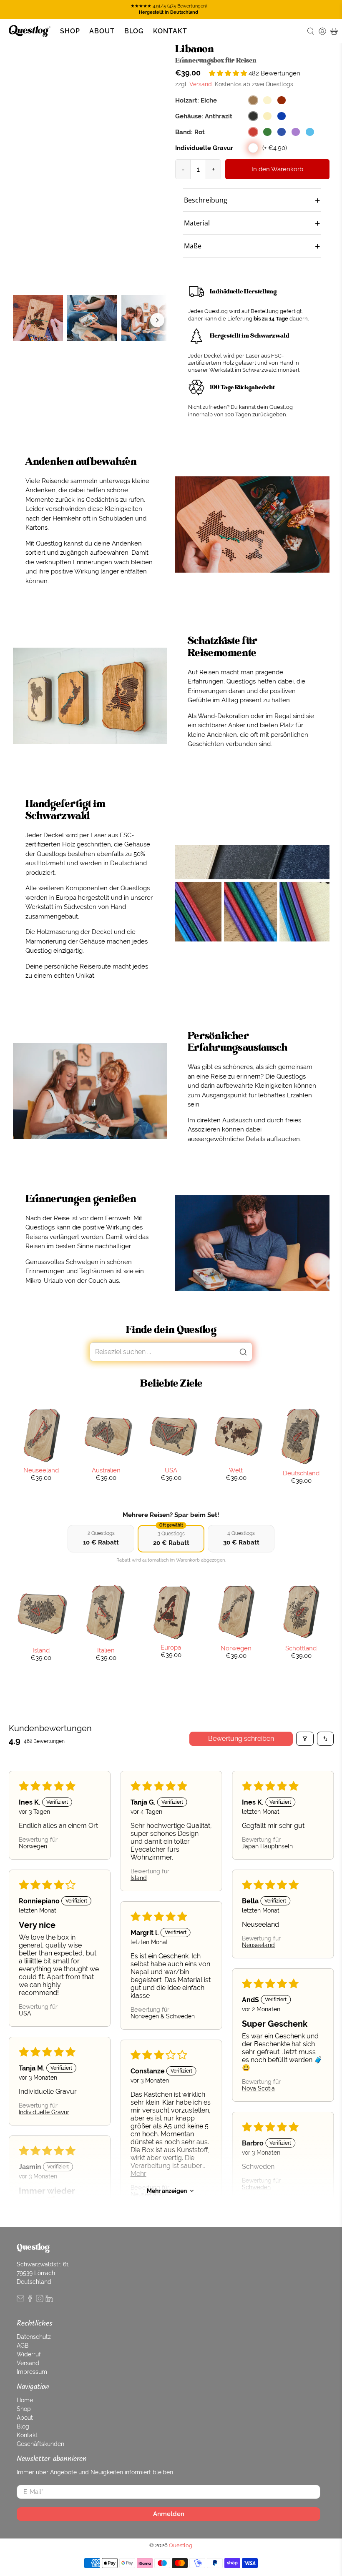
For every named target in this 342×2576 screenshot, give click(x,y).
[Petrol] (310, 132)
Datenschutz (34, 2337)
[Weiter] (157, 320)
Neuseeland (41, 1470)
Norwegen (236, 1648)
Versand (201, 84)
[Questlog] (30, 31)
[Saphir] (282, 116)
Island (41, 1650)
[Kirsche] (282, 100)
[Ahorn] (267, 100)
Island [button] (138, 1878)
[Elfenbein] (267, 116)
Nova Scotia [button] (258, 2088)
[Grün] (267, 132)
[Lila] (296, 132)
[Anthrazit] (253, 116)
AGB (23, 2346)
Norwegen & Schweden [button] (162, 2016)
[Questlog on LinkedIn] (49, 2300)
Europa (171, 1647)
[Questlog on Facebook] (30, 2300)
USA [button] (25, 2013)
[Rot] (253, 132)
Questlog (181, 2545)
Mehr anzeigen (167, 2191)
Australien (106, 1470)
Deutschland (301, 1473)
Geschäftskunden (40, 2444)
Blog (134, 31)
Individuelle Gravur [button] (44, 2112)
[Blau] (282, 132)
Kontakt (170, 31)
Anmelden (169, 2514)
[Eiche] (253, 100)
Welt (236, 1470)
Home (25, 2400)
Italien (106, 1650)
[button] (229, 73)
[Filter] (305, 1739)
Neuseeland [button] (258, 1945)
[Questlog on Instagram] (40, 2300)
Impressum (32, 2372)
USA (171, 1470)
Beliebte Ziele (171, 1383)
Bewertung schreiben (241, 1739)
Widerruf (29, 2354)
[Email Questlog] (20, 2300)
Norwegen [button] (33, 1846)
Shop (70, 31)
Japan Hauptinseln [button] (267, 1846)
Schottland (301, 1648)
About (102, 31)
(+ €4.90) (275, 148)
